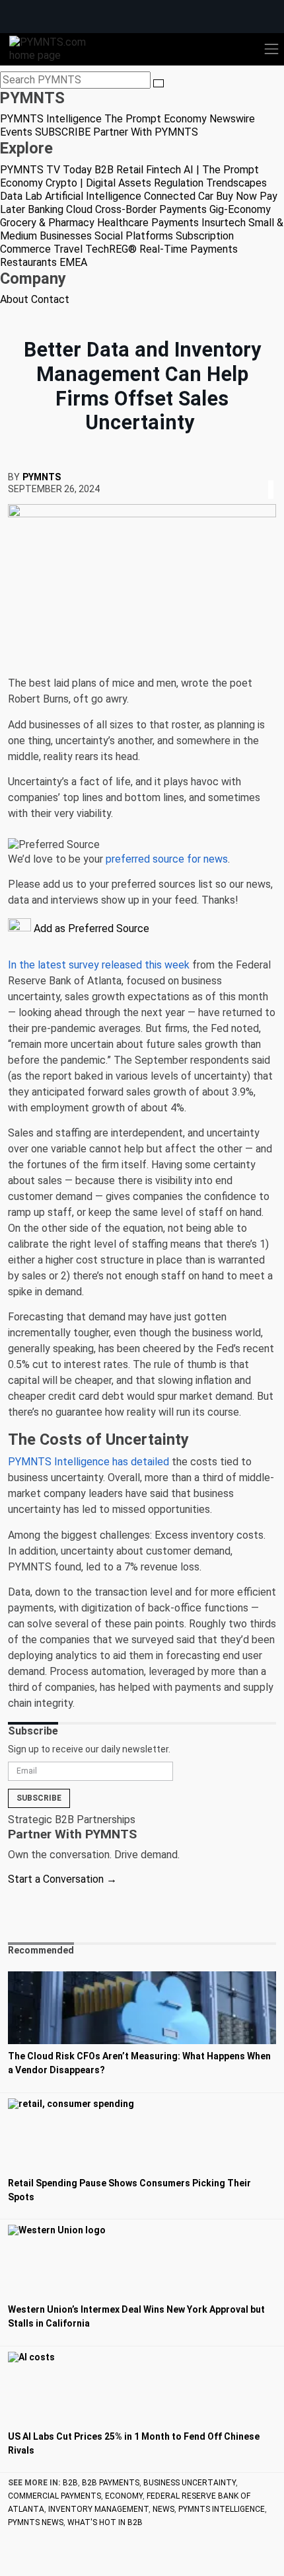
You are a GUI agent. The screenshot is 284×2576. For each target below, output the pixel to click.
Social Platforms (134, 236)
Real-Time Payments (189, 249)
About (14, 299)
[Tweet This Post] (266, 473)
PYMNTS (42, 477)
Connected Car (179, 196)
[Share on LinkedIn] (271, 473)
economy (124, 2496)
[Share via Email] (275, 473)
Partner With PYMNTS (146, 132)
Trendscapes (236, 183)
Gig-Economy (240, 209)
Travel (68, 249)
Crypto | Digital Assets (98, 183)
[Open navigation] (271, 49)
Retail (130, 170)
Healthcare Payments (148, 223)
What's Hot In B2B (105, 2522)
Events (16, 132)
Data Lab (21, 196)
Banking (46, 209)
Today (77, 170)
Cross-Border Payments (151, 209)
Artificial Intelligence (93, 196)
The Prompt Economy (156, 119)
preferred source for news (167, 859)
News (163, 2509)
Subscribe (39, 1798)
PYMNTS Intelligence (51, 119)
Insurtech (224, 223)
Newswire (232, 119)
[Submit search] (159, 83)
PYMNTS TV (30, 170)
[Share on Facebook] (262, 473)
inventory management (98, 2509)
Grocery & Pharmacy (47, 223)
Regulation (179, 183)
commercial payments (54, 2496)
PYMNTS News (36, 2522)
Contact (50, 299)
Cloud (79, 209)
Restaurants (28, 262)
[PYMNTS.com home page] (55, 48)
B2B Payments (111, 2483)
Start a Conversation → (62, 1879)
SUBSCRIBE (63, 132)
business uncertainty (190, 2483)
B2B (104, 170)
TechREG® (111, 249)
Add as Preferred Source (90, 928)
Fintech (163, 170)
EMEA (73, 262)
